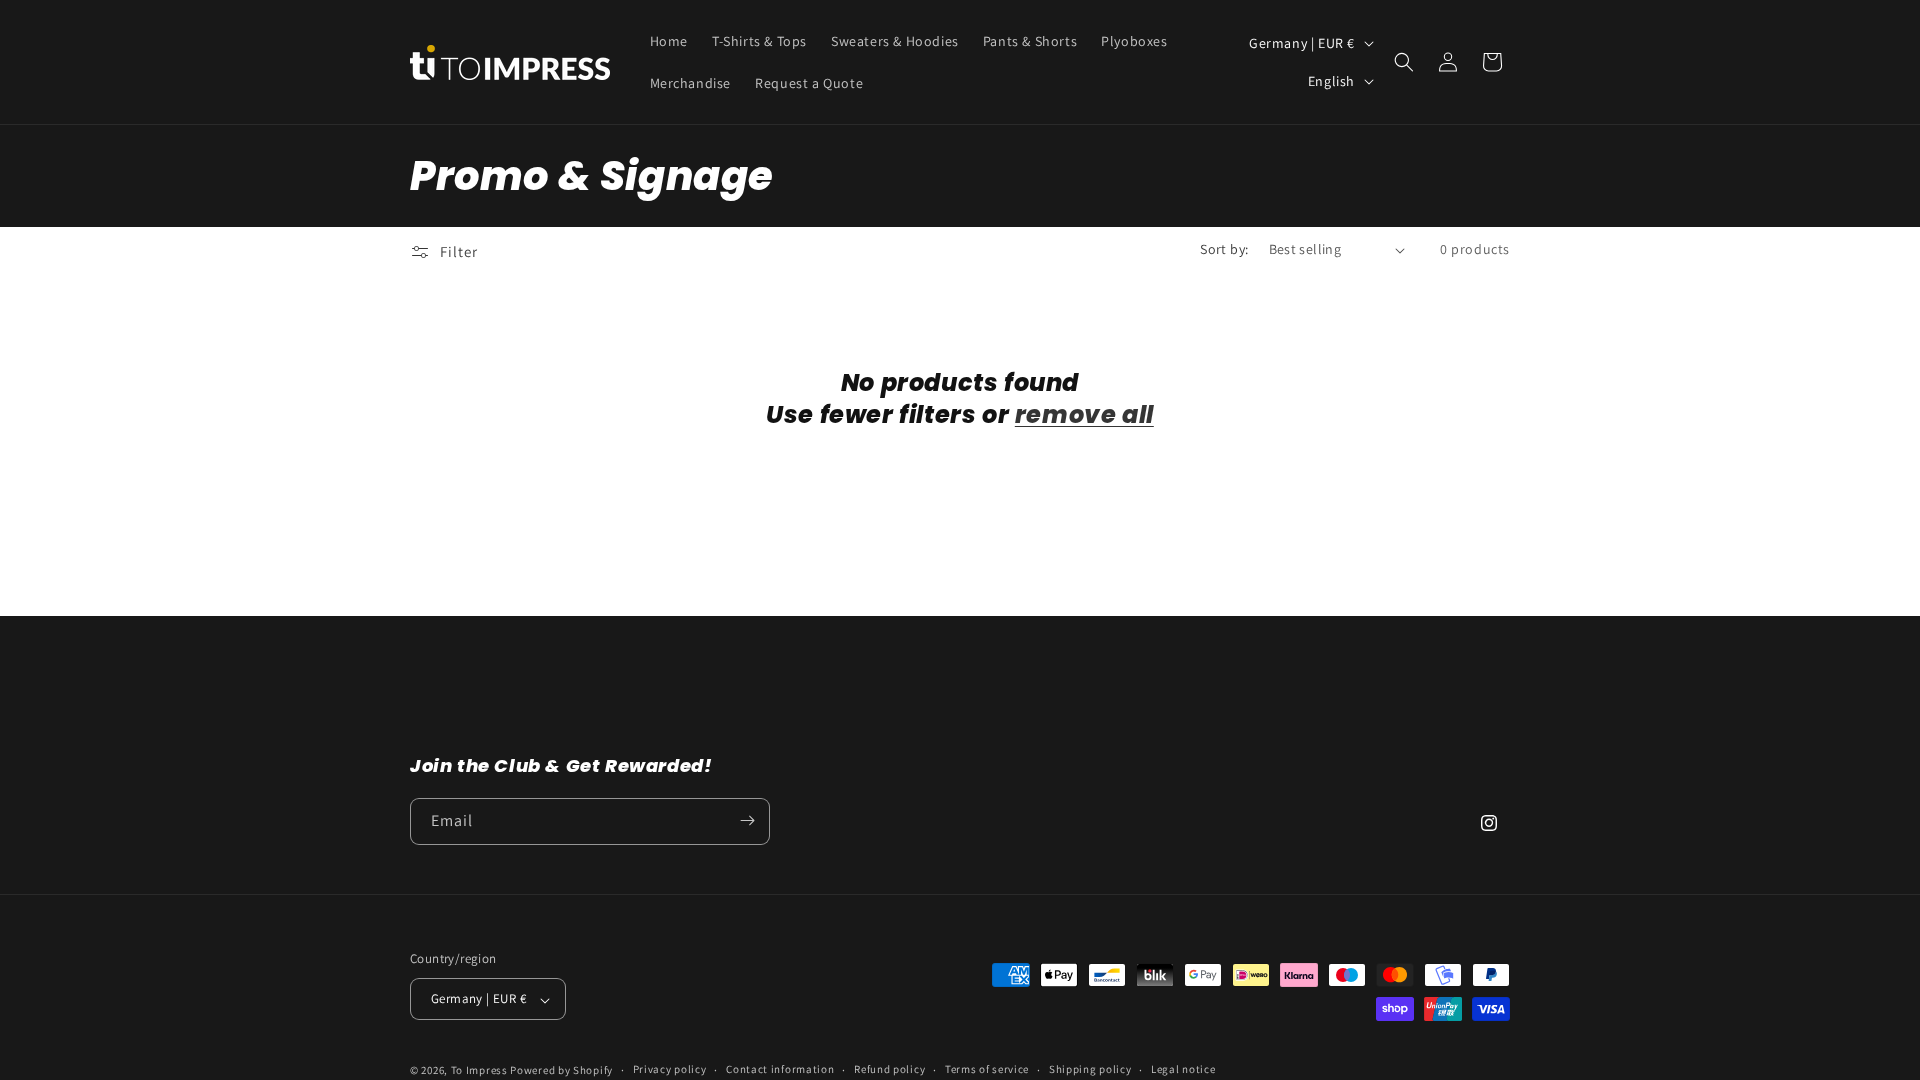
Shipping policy (1090, 1069)
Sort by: (1224, 249)
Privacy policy (670, 1069)
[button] (1404, 62)
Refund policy (889, 1069)
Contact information (780, 1069)
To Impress (481, 1070)
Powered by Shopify (561, 1070)
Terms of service (987, 1069)
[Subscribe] (747, 820)
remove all (1084, 414)
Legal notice (1183, 1069)
